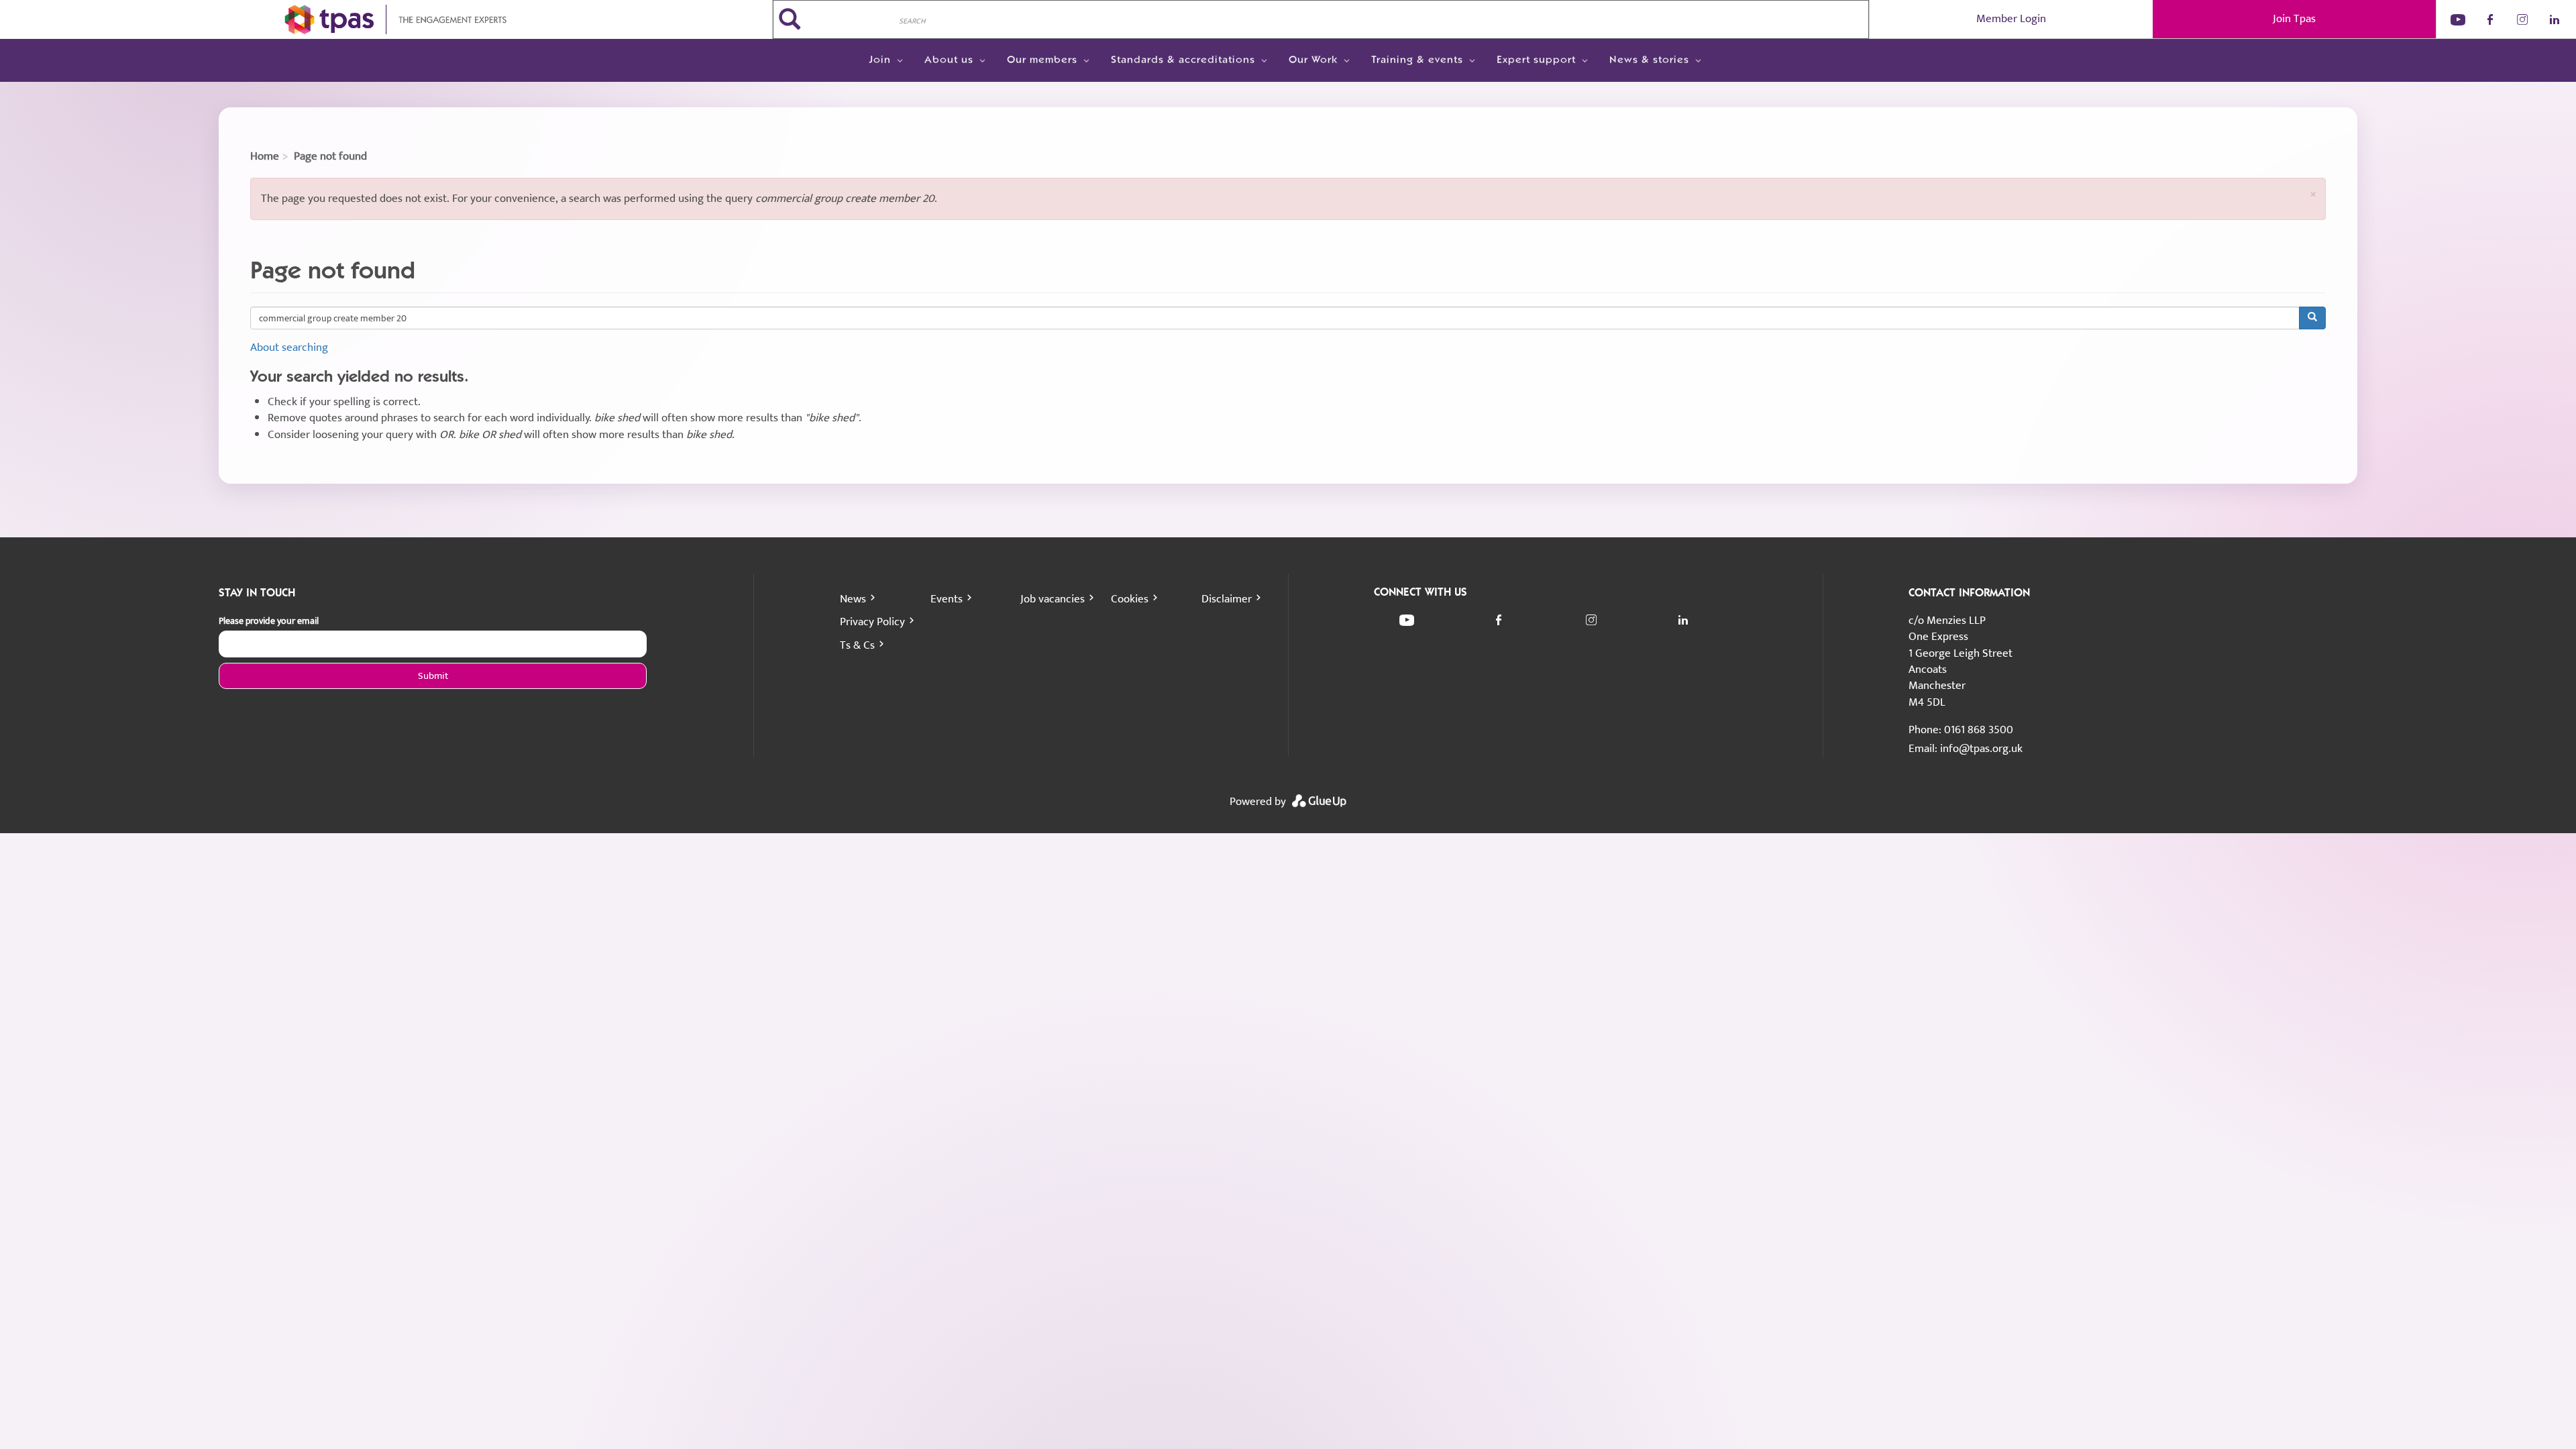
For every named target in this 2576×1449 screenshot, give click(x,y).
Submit (433, 676)
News (853, 599)
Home (265, 156)
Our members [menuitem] (1042, 60)
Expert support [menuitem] (1536, 60)
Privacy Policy (872, 622)
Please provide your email (269, 621)
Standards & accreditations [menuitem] (1183, 60)
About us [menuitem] (949, 60)
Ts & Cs (857, 645)
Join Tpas (2294, 19)
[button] (2313, 194)
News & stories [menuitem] (1649, 60)
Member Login (2011, 19)
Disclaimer (1227, 599)
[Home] (386, 19)
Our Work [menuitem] (1313, 60)
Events (947, 599)
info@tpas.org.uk (1981, 749)
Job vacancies (1053, 599)
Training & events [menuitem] (1417, 60)
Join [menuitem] (880, 60)
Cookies (1130, 599)
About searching (289, 347)
